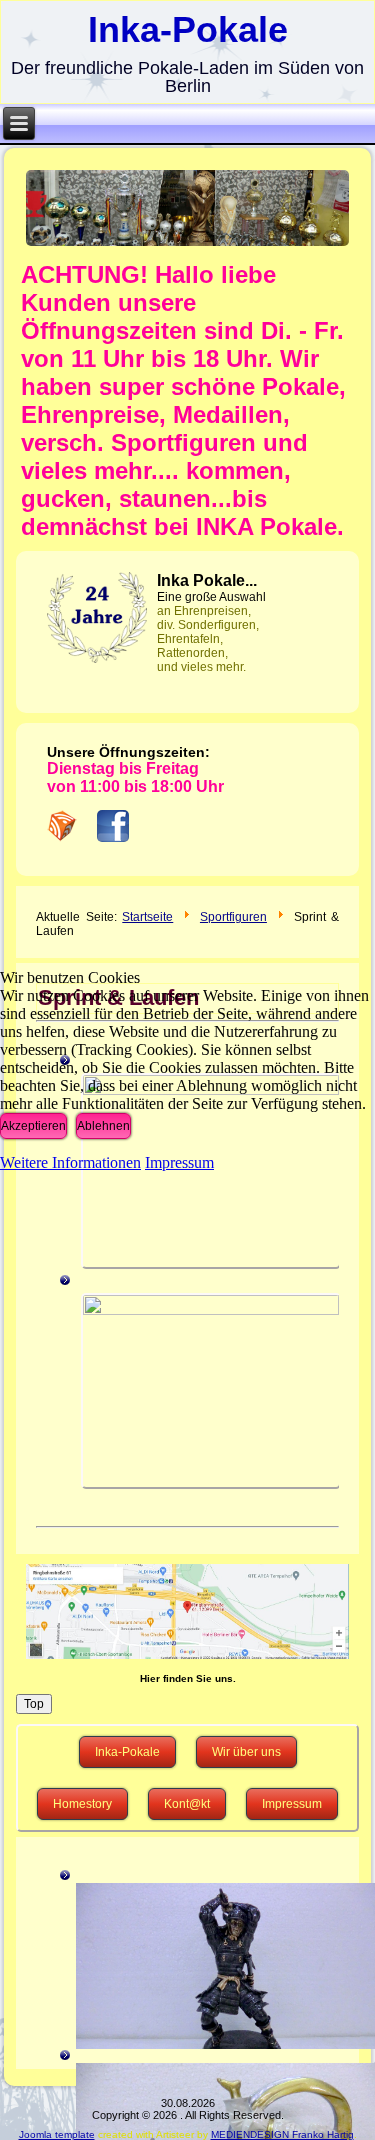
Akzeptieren (33, 1126)
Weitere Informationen (70, 1162)
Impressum (179, 1162)
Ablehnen (103, 1126)
